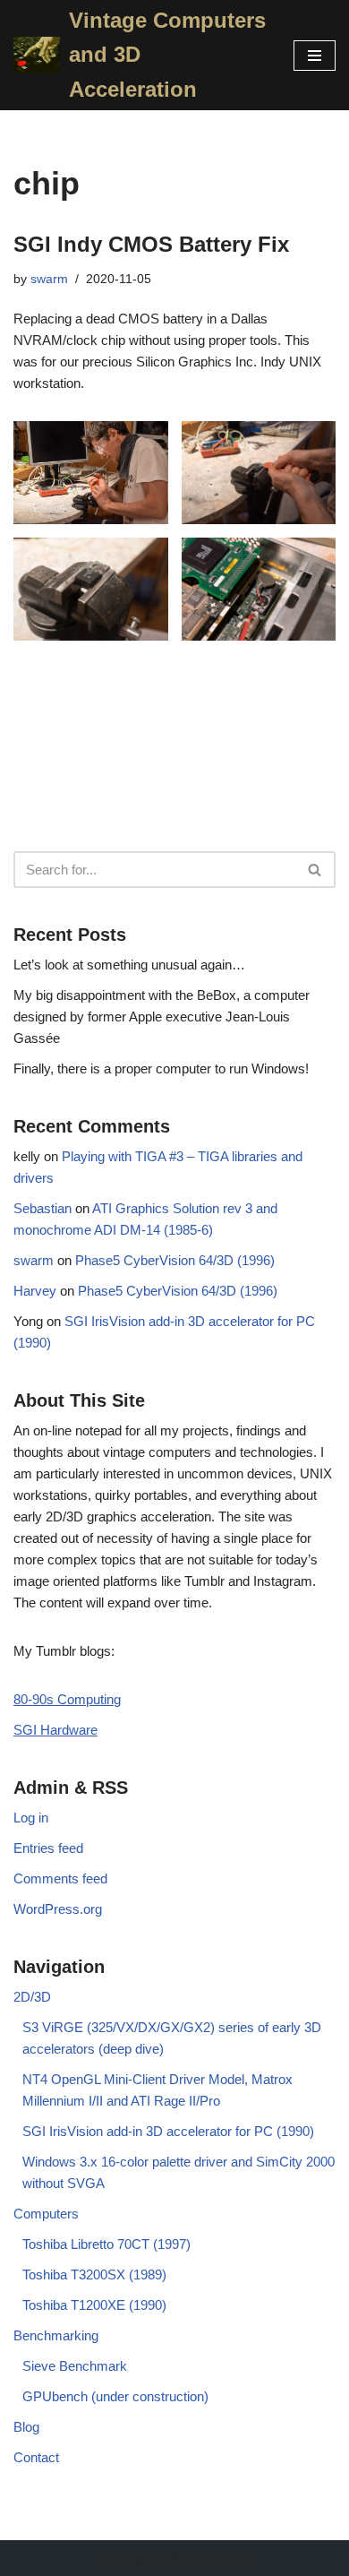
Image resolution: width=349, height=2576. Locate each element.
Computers (46, 2214)
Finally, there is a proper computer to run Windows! (161, 1068)
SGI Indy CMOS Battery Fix (151, 244)
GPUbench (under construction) (115, 2396)
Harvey (35, 1291)
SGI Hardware (55, 1730)
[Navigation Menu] (315, 56)
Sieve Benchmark (75, 2366)
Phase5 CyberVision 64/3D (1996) (175, 1260)
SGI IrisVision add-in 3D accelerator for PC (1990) (168, 2131)
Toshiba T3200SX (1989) (94, 2274)
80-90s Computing (67, 1699)
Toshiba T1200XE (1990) (94, 2305)
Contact (36, 2457)
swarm (49, 279)
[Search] (315, 870)
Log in (31, 1818)
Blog (26, 2427)
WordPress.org (58, 1909)
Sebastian (43, 1208)
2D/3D (32, 1997)
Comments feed (60, 1878)
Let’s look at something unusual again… (129, 965)
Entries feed (48, 1848)
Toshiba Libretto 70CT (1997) (106, 2244)
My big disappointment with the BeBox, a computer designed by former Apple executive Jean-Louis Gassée (162, 1017)
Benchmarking (56, 2335)
